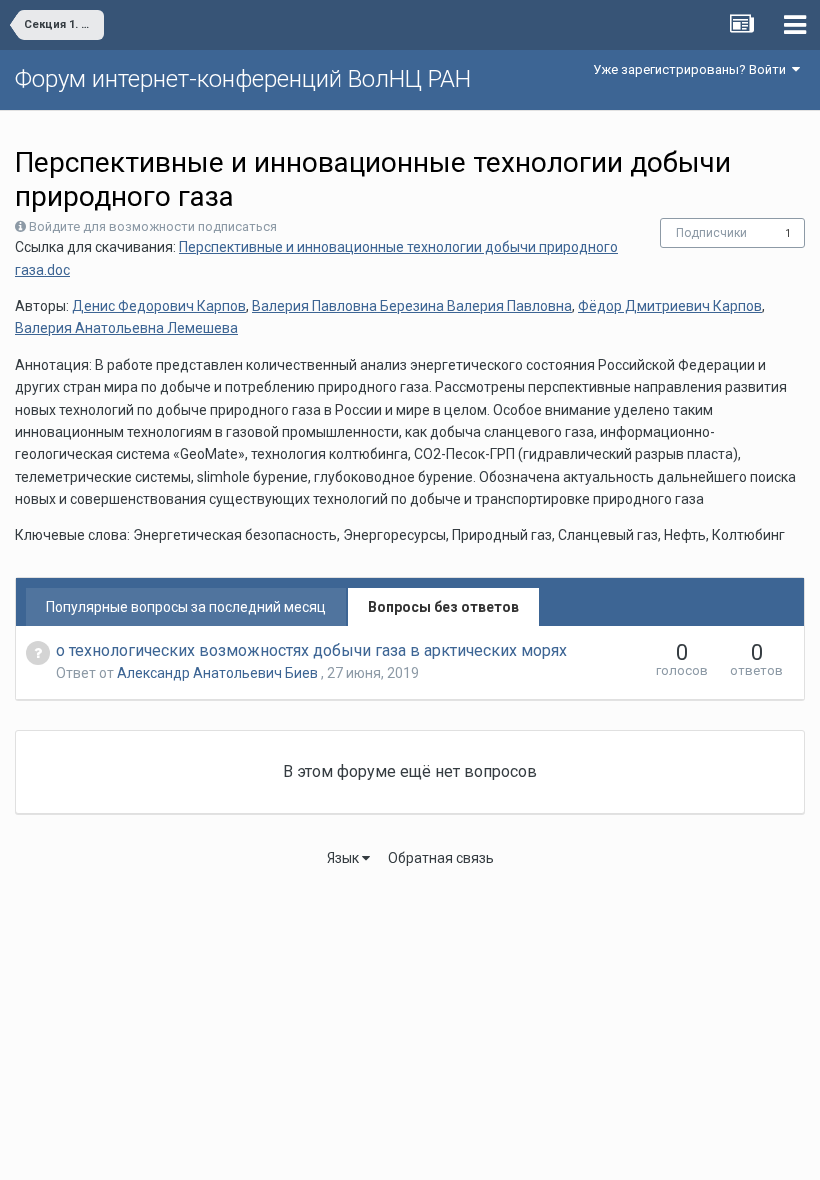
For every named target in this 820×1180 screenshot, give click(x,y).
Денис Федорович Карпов (159, 306)
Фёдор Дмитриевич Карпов (670, 306)
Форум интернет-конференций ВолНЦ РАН (243, 79)
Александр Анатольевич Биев (219, 673)
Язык (344, 858)
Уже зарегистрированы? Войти (692, 69)
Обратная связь (441, 858)
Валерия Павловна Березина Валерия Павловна (412, 306)
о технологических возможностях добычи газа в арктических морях (311, 650)
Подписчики (711, 233)
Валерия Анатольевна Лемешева (126, 328)
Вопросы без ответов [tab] (443, 607)
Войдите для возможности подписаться (153, 226)
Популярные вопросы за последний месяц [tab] (186, 607)
